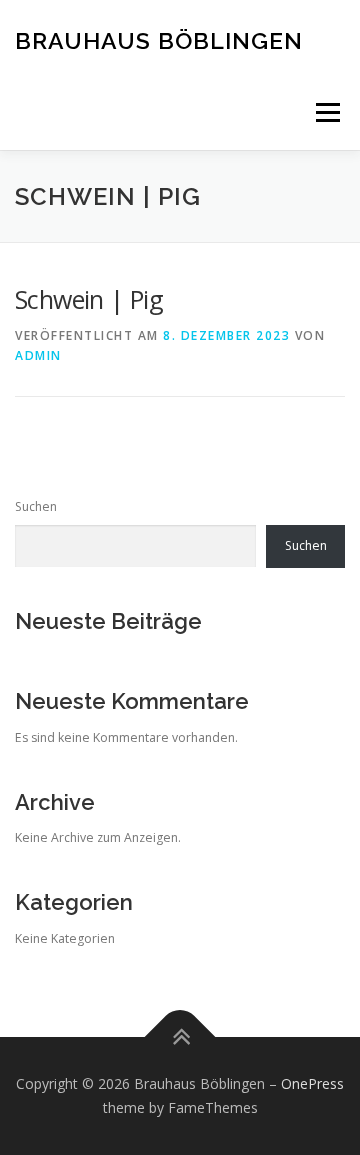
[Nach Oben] (180, 1037)
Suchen (36, 506)
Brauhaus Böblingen (159, 39)
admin (38, 355)
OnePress (312, 1083)
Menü (326, 112)
